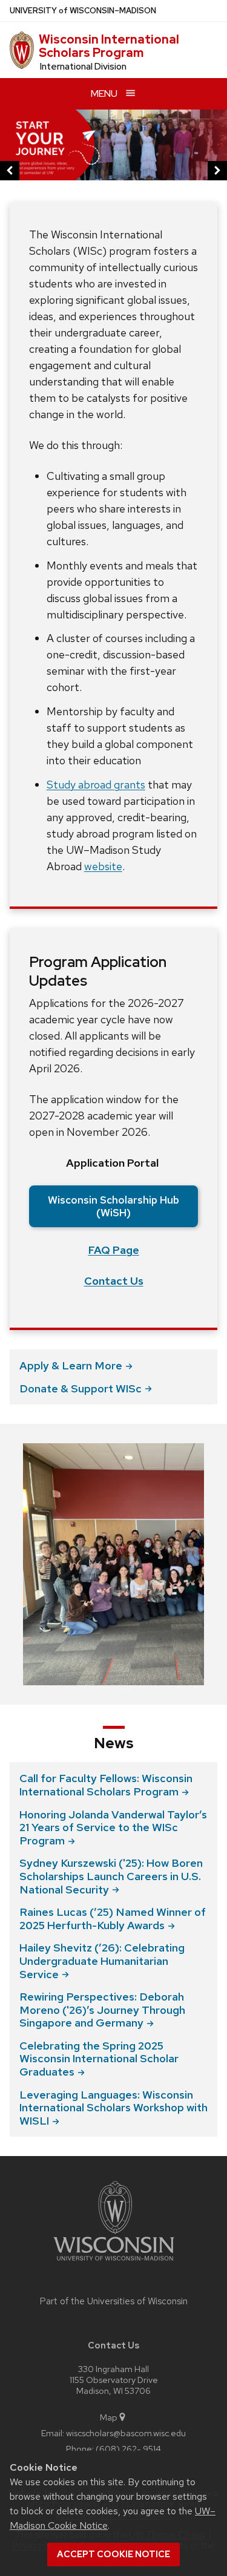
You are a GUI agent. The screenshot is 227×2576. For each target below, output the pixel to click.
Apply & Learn (71, 1365)
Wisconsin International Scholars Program (109, 46)
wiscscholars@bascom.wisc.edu (126, 2433)
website (103, 866)
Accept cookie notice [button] (113, 2554)
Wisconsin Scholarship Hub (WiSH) (113, 1206)
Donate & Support (81, 1388)
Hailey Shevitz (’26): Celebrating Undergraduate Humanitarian (102, 1961)
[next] (217, 171)
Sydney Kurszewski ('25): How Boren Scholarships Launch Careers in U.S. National (111, 1876)
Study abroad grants (96, 785)
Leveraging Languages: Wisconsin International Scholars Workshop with (113, 2108)
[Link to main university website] (114, 2263)
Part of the (114, 2301)
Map (109, 2417)
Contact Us (114, 1281)
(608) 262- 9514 (128, 2449)
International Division (83, 67)
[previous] (10, 171)
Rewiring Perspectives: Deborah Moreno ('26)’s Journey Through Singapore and (102, 2010)
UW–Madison (83, 11)
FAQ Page (114, 1250)
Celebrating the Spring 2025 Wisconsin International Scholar (99, 2059)
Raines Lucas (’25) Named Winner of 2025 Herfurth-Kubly (113, 1919)
